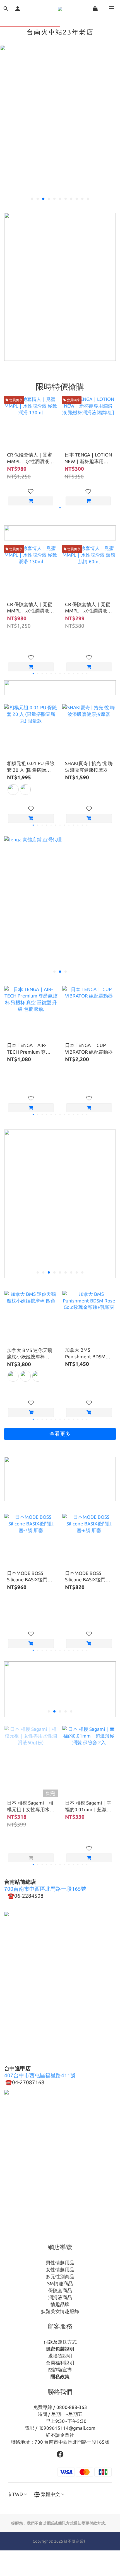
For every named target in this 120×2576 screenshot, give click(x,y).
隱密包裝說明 (60, 2349)
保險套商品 (60, 2290)
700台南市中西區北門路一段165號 (45, 1889)
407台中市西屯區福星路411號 (40, 2075)
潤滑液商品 (60, 2297)
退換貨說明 (60, 2356)
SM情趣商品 (60, 2283)
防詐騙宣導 (60, 2370)
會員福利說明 (60, 2363)
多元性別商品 (60, 2276)
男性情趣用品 (60, 2263)
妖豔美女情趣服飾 (60, 2311)
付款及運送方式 (60, 2342)
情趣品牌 (60, 2304)
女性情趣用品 (60, 2269)
